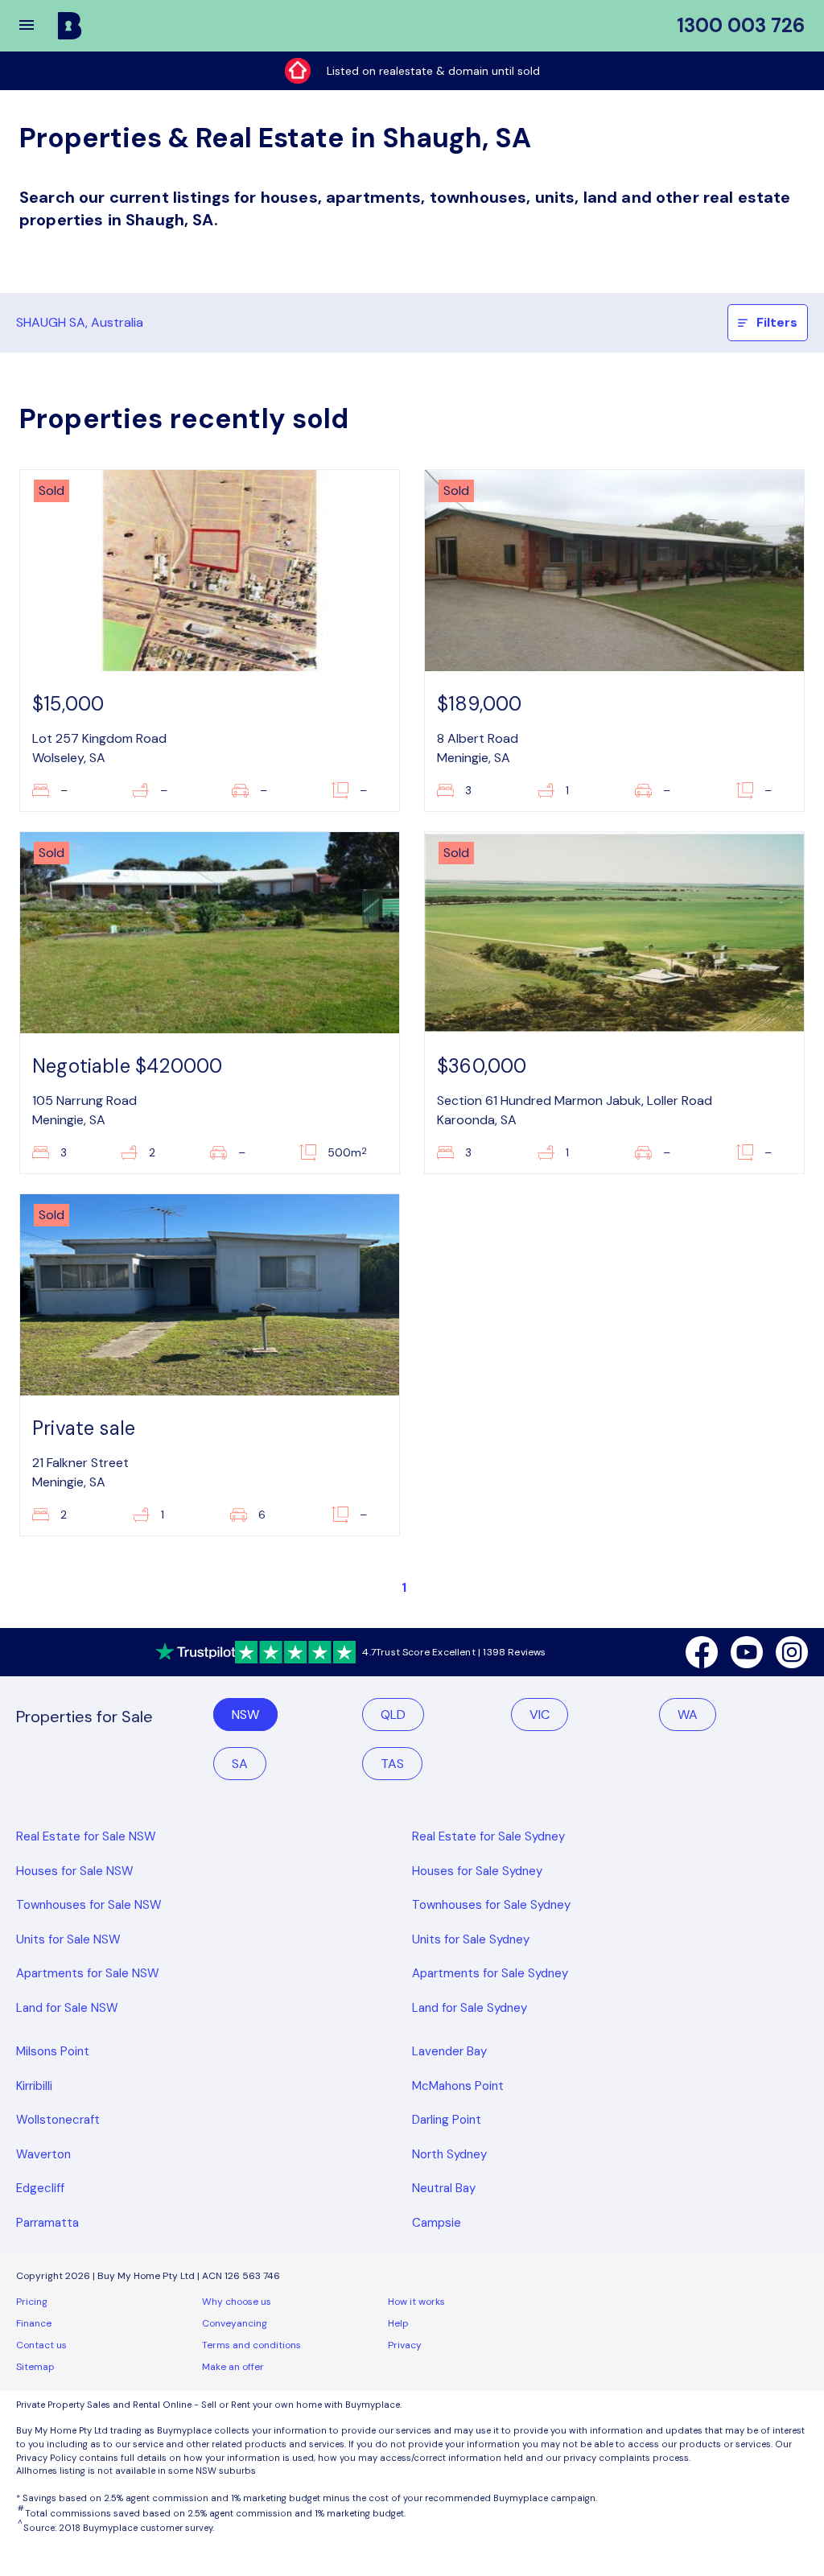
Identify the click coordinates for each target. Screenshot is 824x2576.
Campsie (437, 2223)
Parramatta (47, 2223)
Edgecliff (40, 2188)
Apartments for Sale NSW (88, 1973)
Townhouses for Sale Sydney (491, 1905)
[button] (37, 26)
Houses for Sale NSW (75, 1871)
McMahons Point (458, 2086)
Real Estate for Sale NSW (86, 1836)
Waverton (43, 2154)
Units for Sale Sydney (471, 1939)
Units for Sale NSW (68, 1939)
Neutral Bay (444, 2188)
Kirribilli (34, 2086)
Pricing (32, 2302)
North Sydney (449, 2154)
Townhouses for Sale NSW (89, 1905)
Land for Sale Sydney (470, 2008)
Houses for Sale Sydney (477, 1871)
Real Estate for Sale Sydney (488, 1836)
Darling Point (447, 2120)
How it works (416, 2302)
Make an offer (233, 2367)
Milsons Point (53, 2051)
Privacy (405, 2345)
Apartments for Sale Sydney (490, 1973)
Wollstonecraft (58, 2120)
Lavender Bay (449, 2051)
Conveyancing (235, 2323)
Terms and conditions (251, 2345)
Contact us (41, 2345)
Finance (34, 2323)
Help (398, 2323)
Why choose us (237, 2302)
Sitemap (35, 2367)
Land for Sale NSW (67, 2008)
